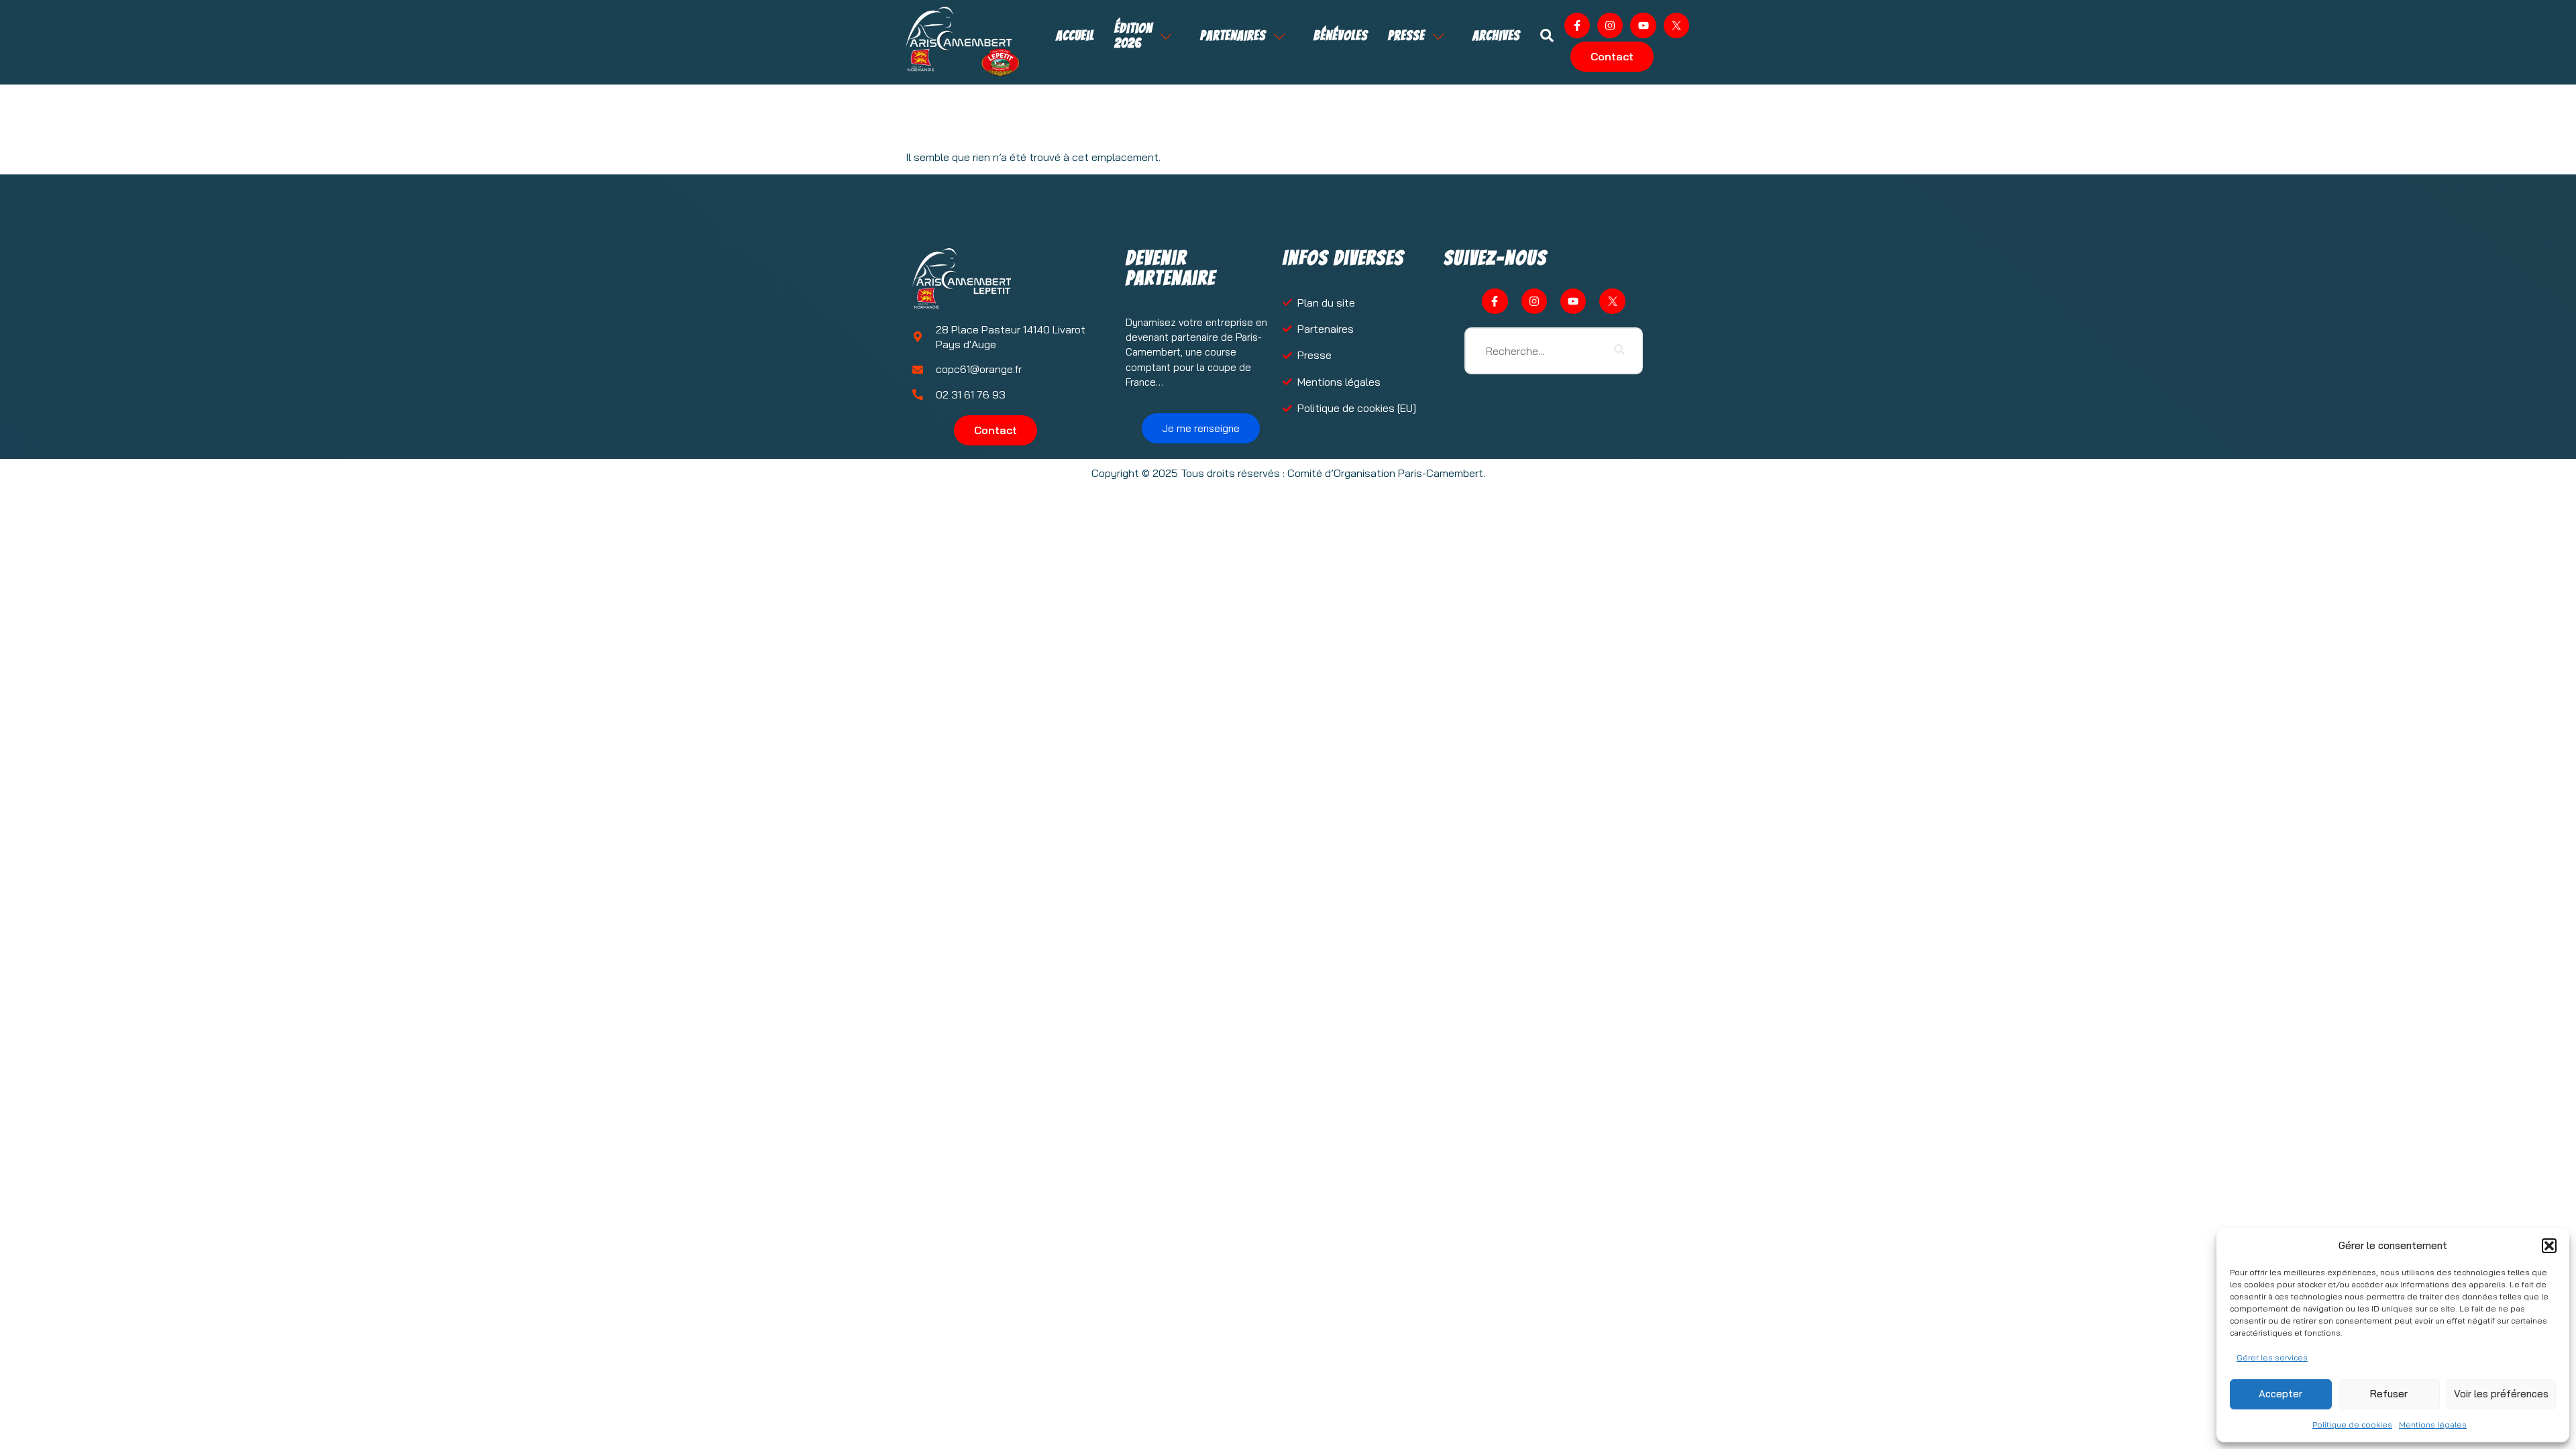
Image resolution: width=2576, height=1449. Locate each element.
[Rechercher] (1619, 351)
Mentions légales (2433, 1425)
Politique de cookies (2352, 1425)
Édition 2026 (1133, 36)
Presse (1406, 36)
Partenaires (1233, 36)
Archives (1496, 36)
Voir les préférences (2501, 1394)
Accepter (2280, 1394)
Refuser (2389, 1394)
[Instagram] (1610, 25)
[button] (2549, 1246)
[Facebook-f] (1577, 25)
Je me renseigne (1201, 428)
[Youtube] (1643, 25)
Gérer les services (2272, 1357)
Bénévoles (1341, 36)
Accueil (1075, 36)
